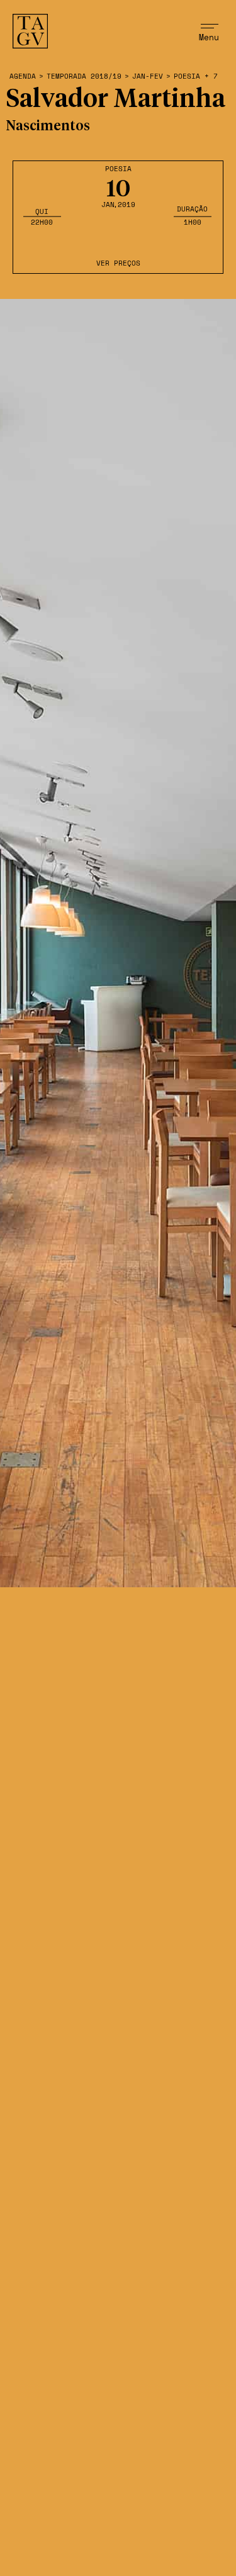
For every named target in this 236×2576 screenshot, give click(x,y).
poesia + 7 (196, 76)
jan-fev (148, 76)
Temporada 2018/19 (84, 76)
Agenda (23, 76)
